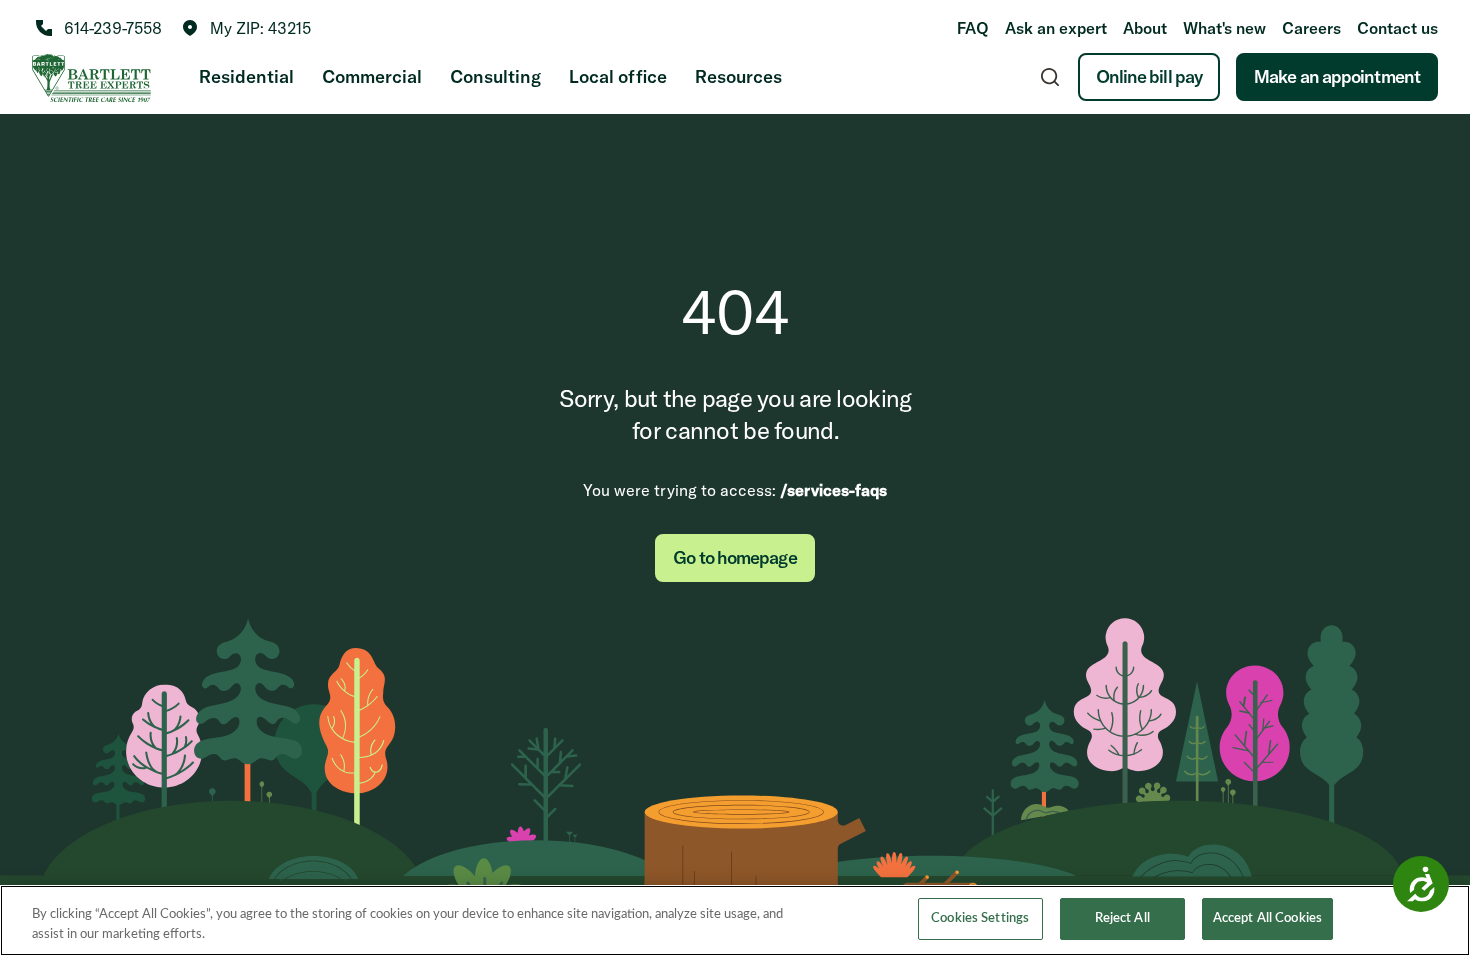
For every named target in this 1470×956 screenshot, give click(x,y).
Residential (246, 76)
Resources (738, 76)
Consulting (495, 76)
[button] (246, 28)
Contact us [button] (1397, 28)
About (1145, 28)
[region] (735, 920)
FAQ (973, 28)
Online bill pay (1149, 76)
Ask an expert (1056, 28)
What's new (1224, 28)
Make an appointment (1337, 76)
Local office (618, 76)
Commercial (372, 76)
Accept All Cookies (1267, 918)
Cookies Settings (980, 918)
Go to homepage (734, 557)
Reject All (1122, 918)
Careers (1311, 28)
